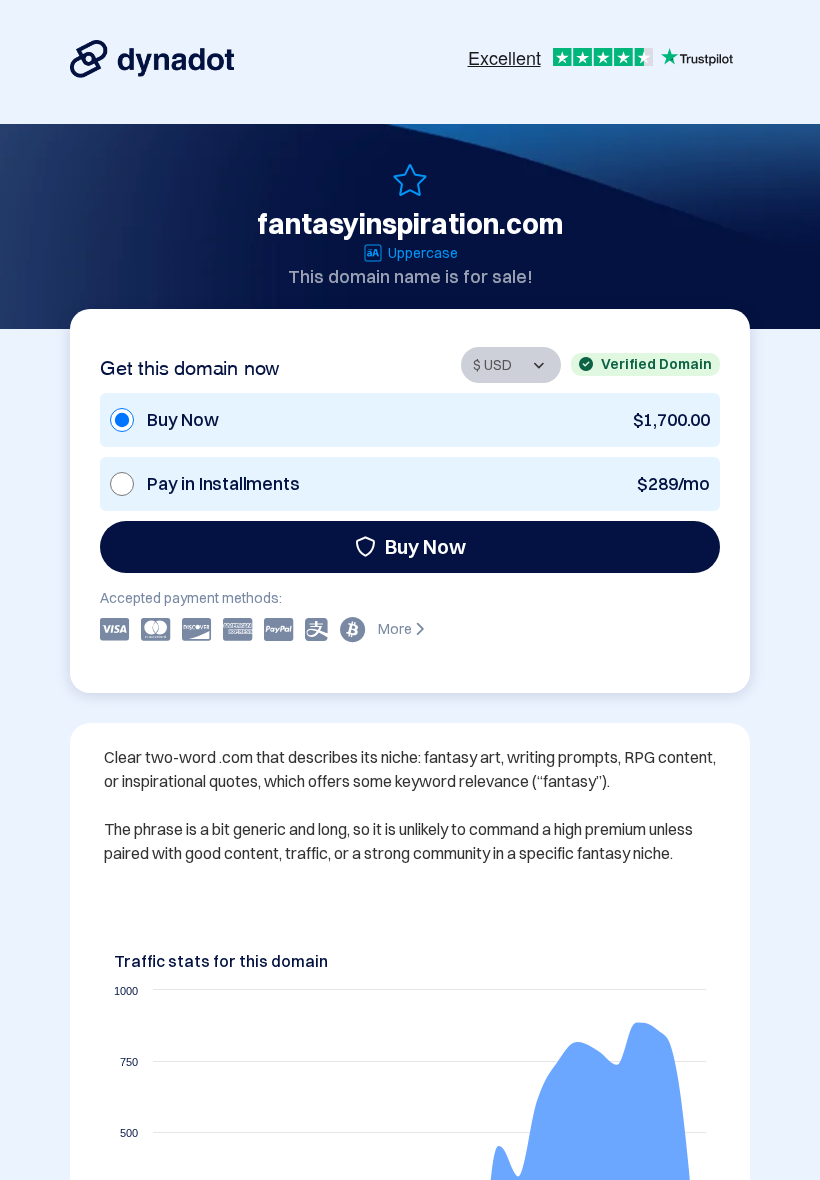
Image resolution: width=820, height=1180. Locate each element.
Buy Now (425, 546)
